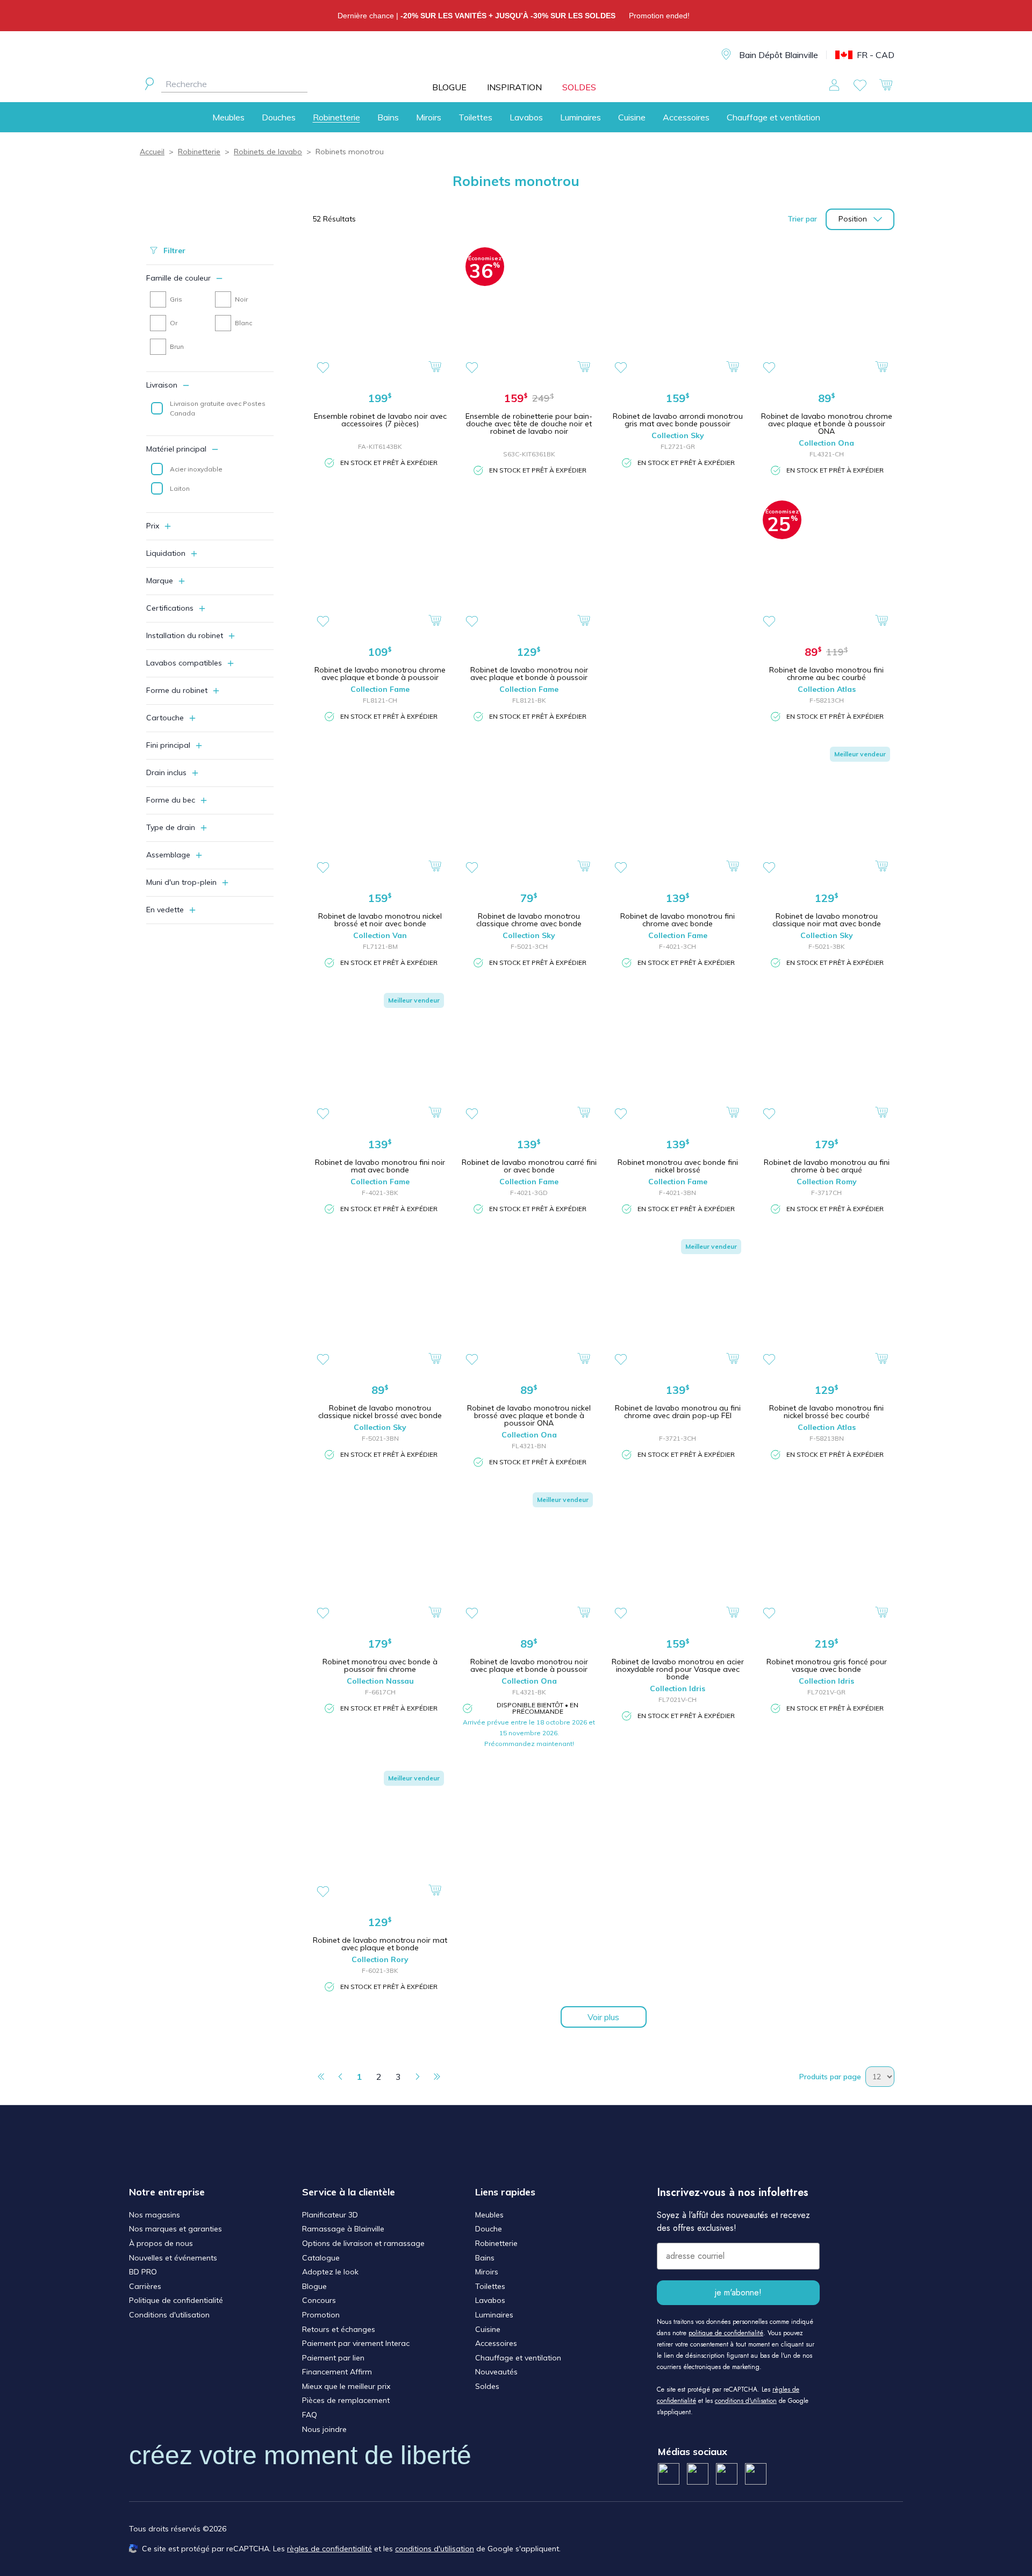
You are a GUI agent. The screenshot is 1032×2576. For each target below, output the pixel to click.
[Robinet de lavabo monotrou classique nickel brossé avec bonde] (380, 1303)
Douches (279, 117)
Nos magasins (155, 2215)
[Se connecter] (834, 85)
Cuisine (632, 117)
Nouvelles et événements (173, 2258)
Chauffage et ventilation (773, 117)
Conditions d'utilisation (169, 2315)
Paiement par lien (333, 2358)
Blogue (314, 2286)
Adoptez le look (330, 2272)
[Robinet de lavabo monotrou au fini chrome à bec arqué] (826, 1057)
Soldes (487, 2386)
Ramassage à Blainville (343, 2229)
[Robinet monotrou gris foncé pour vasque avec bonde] (826, 1556)
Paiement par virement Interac (356, 2343)
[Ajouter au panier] (436, 366)
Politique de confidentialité (176, 2300)
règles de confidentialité (329, 2549)
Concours (319, 2300)
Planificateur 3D (330, 2215)
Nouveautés (496, 2372)
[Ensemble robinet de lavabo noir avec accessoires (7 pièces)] (380, 311)
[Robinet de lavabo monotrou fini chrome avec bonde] (678, 810)
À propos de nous (161, 2243)
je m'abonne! (738, 2292)
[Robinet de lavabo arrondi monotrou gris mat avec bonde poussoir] (678, 311)
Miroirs (429, 117)
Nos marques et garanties (175, 2229)
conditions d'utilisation (746, 2401)
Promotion (321, 2315)
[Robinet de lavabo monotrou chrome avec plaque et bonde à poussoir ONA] (826, 311)
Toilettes (475, 117)
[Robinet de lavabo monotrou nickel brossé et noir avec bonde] (380, 810)
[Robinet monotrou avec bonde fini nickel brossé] (678, 1057)
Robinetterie (336, 117)
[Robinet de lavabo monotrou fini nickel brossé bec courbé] (826, 1303)
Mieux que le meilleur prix (346, 2386)
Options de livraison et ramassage (363, 2243)
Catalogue (321, 2258)
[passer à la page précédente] (340, 2077)
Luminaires (580, 117)
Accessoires (686, 117)
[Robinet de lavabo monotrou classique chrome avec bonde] (529, 810)
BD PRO (143, 2272)
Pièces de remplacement (346, 2400)
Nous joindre (324, 2429)
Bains (388, 117)
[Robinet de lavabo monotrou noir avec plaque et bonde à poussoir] (529, 564)
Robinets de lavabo (268, 152)
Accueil (152, 152)
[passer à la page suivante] (418, 2077)
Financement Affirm (337, 2372)
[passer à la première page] (321, 2077)
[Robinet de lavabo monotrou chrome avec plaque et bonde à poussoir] (380, 564)
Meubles (228, 117)
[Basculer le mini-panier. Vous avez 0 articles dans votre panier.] (886, 85)
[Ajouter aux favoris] (323, 368)
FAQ (310, 2415)
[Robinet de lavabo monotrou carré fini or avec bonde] (529, 1057)
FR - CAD (876, 55)
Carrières (145, 2286)
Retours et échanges (339, 2329)
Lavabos (526, 117)
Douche (489, 2229)
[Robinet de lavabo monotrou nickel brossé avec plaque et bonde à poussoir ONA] (529, 1303)
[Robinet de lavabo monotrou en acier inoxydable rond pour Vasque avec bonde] (678, 1556)
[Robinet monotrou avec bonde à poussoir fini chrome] (380, 1556)
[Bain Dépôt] (521, 55)
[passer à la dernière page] (437, 2077)
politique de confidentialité (726, 2333)
